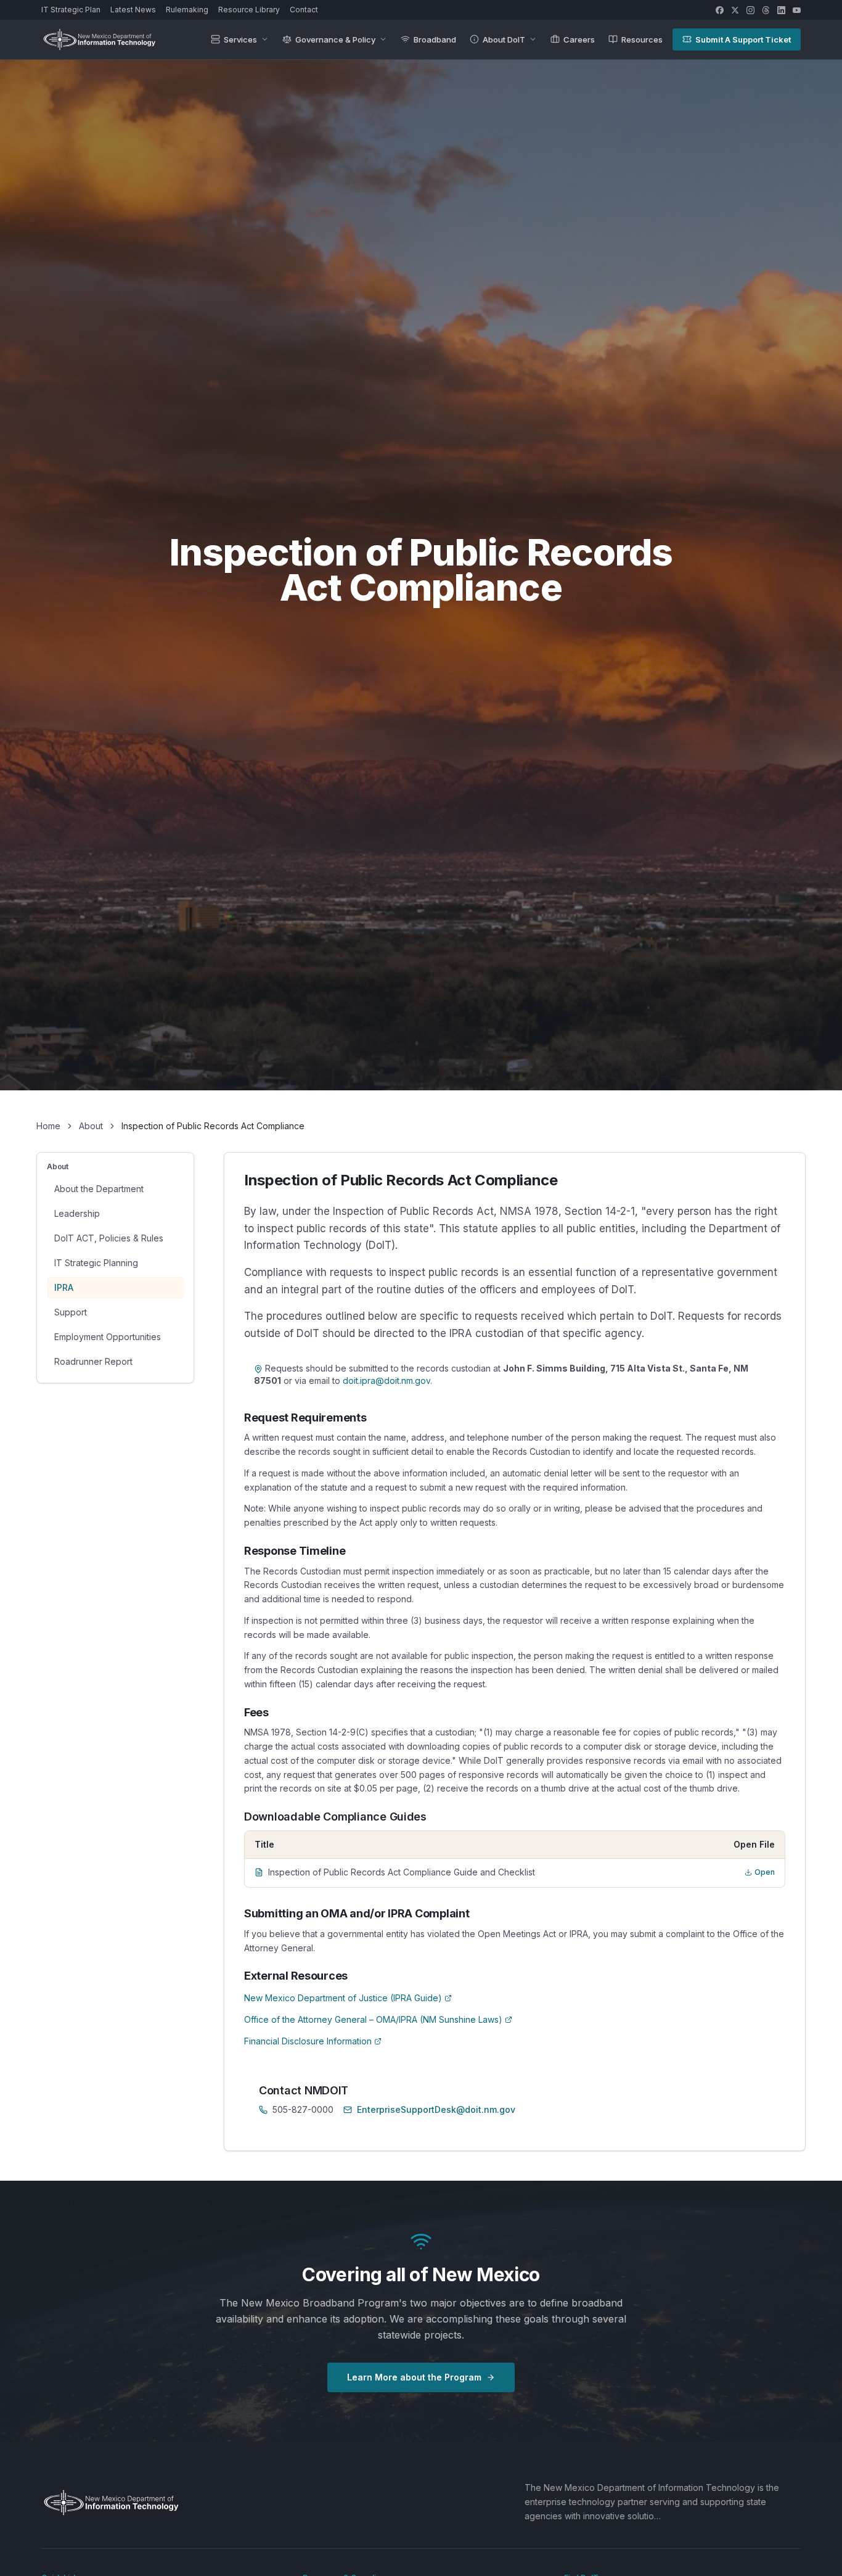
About (91, 1126)
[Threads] (766, 10)
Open (765, 1872)
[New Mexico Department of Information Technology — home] (99, 39)
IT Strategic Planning (96, 1263)
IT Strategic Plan (71, 10)
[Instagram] (750, 10)
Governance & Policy (335, 39)
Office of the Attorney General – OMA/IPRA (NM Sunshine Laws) (373, 2019)
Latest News (133, 10)
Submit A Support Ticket (743, 39)
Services (240, 39)
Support (71, 1312)
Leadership (77, 1213)
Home (48, 1126)
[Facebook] (720, 10)
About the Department (99, 1189)
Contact (304, 10)
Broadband (435, 39)
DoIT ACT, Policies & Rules (109, 1238)
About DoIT (504, 39)
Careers (579, 39)
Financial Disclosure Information (308, 2041)
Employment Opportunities (108, 1337)
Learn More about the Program (414, 2377)
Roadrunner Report (93, 1361)
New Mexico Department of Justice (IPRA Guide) (343, 1998)
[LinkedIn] (781, 10)
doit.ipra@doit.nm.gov (386, 1381)
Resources (642, 39)
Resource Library (249, 10)
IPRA (64, 1287)
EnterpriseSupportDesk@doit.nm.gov (436, 2109)
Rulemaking (187, 10)
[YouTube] (797, 10)
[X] (735, 10)
